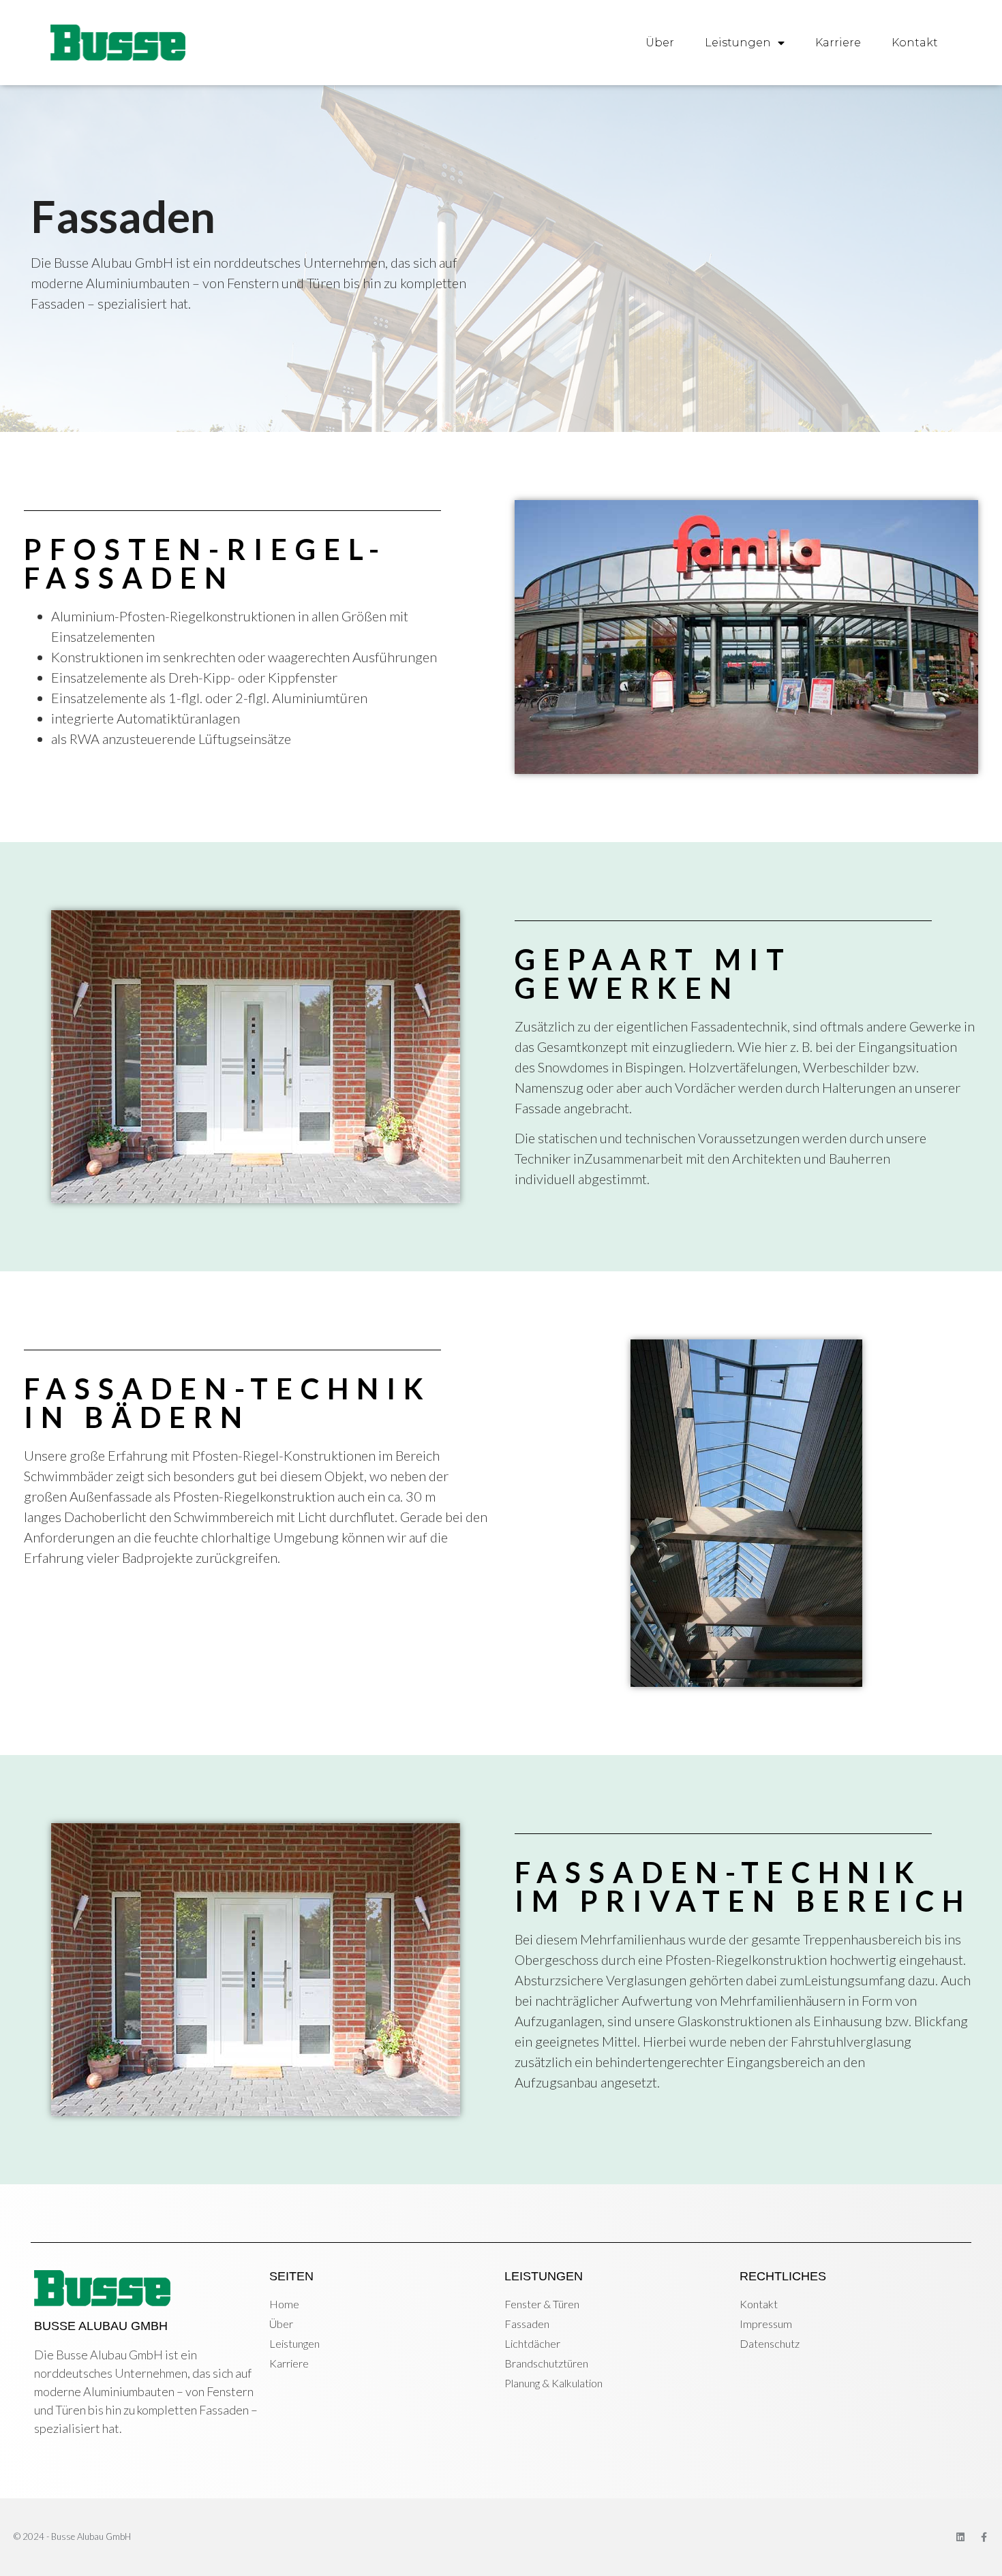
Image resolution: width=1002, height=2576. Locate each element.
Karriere (838, 43)
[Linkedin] (960, 2537)
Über (660, 43)
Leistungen (738, 43)
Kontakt (915, 43)
